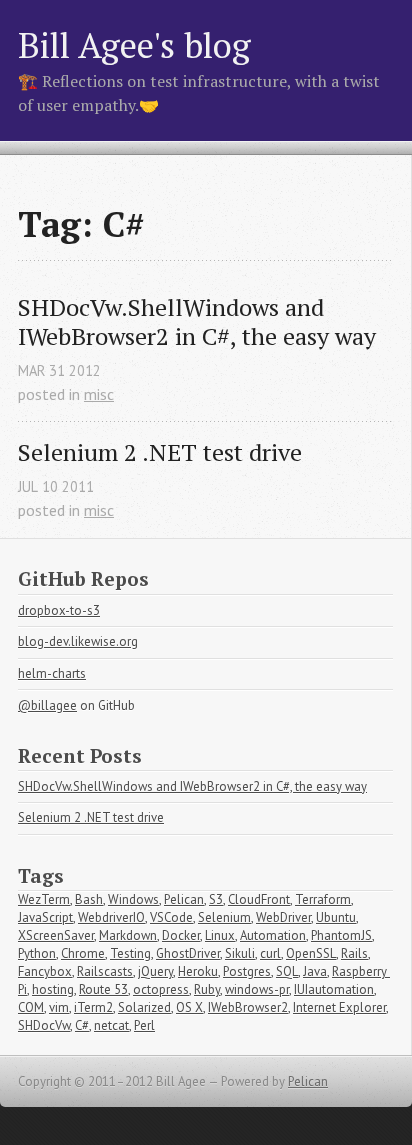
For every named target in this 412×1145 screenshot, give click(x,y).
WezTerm (44, 899)
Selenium (224, 917)
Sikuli (240, 953)
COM (31, 1007)
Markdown (128, 935)
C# (82, 1025)
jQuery (155, 971)
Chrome (83, 953)
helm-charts (52, 673)
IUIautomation (334, 989)
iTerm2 (93, 1007)
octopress (161, 989)
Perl (144, 1025)
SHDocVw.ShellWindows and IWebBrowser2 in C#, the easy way (197, 322)
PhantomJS (341, 935)
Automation (273, 935)
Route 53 (103, 989)
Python (37, 953)
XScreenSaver (56, 935)
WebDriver (283, 917)
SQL (287, 971)
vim (59, 1007)
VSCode (171, 917)
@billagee (47, 705)
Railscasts (105, 971)
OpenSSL (311, 953)
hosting (53, 989)
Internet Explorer (339, 1007)
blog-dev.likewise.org (78, 641)
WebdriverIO (111, 917)
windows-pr (257, 989)
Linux (220, 935)
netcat (111, 1025)
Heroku (198, 971)
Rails (354, 953)
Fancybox (45, 971)
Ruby (207, 989)
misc (99, 394)
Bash (89, 899)
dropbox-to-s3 (59, 610)
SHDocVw (44, 1025)
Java (315, 971)
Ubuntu (336, 917)
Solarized (144, 1007)
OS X (189, 1007)
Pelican (184, 899)
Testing (130, 953)
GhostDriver (188, 953)
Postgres (247, 971)
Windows (133, 899)
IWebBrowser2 (248, 1007)
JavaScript (45, 917)
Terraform (323, 899)
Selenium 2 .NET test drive (160, 452)
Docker (181, 935)
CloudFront (259, 899)
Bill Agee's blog (134, 44)
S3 (216, 899)
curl (270, 953)
